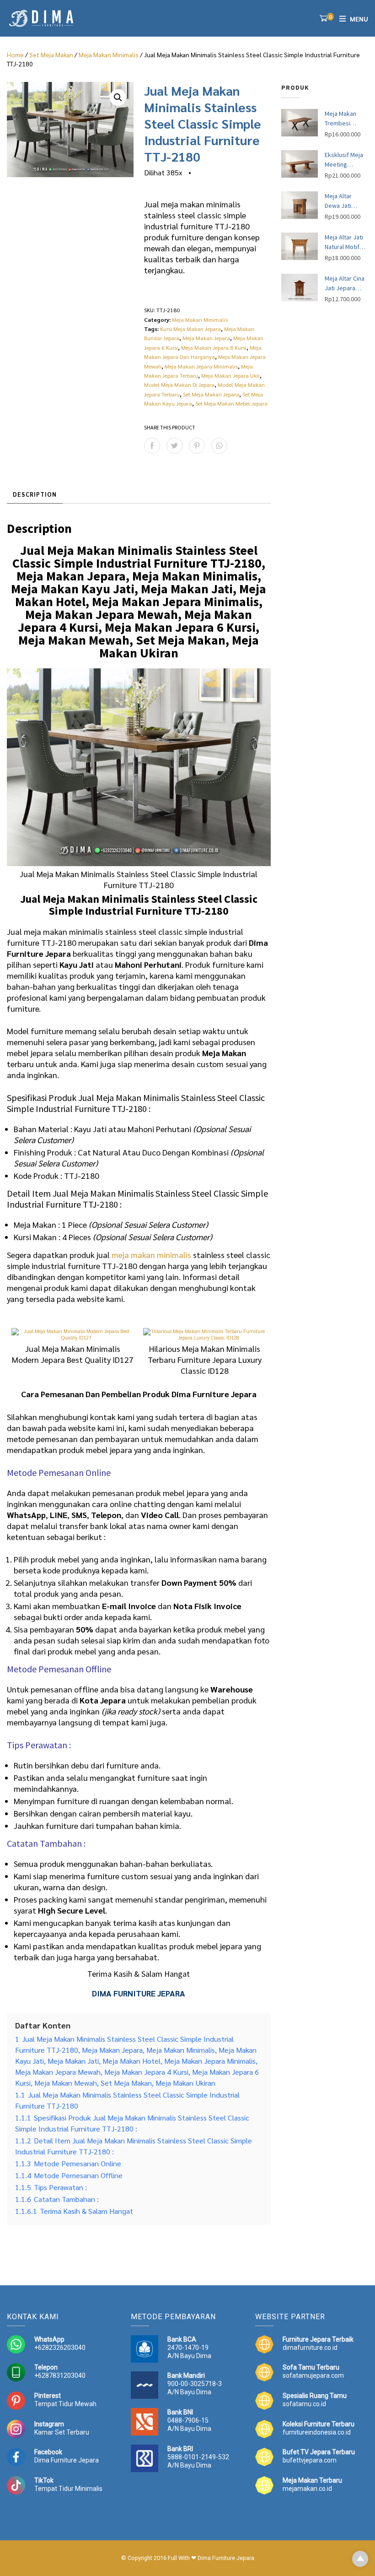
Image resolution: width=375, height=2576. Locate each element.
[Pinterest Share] (197, 446)
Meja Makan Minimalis (109, 54)
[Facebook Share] (152, 446)
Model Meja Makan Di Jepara (179, 385)
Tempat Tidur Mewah (65, 2404)
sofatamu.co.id (304, 2404)
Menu (359, 19)
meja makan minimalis (151, 1255)
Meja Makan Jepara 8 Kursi (214, 347)
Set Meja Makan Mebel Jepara (231, 403)
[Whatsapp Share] (219, 446)
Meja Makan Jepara (206, 338)
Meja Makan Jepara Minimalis (201, 366)
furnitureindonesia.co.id (317, 2432)
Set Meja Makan (51, 54)
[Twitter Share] (174, 446)
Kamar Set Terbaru (62, 2432)
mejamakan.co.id (307, 2489)
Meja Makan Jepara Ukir (230, 375)
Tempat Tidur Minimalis (68, 2489)
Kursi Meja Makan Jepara (190, 329)
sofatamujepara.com (313, 2375)
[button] (118, 98)
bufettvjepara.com (310, 2460)
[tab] (35, 495)
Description (35, 494)
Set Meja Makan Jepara (211, 394)
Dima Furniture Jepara (67, 2460)
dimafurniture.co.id (310, 2348)
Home (15, 54)
